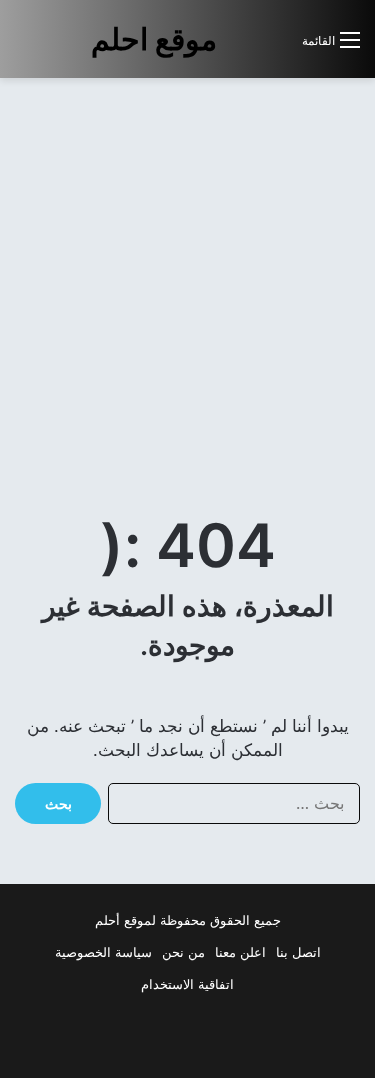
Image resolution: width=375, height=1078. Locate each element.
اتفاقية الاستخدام (187, 984)
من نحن (183, 952)
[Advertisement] (187, 285)
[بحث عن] (277, 47)
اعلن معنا (240, 952)
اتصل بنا (298, 952)
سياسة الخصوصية (103, 952)
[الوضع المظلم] (242, 47)
